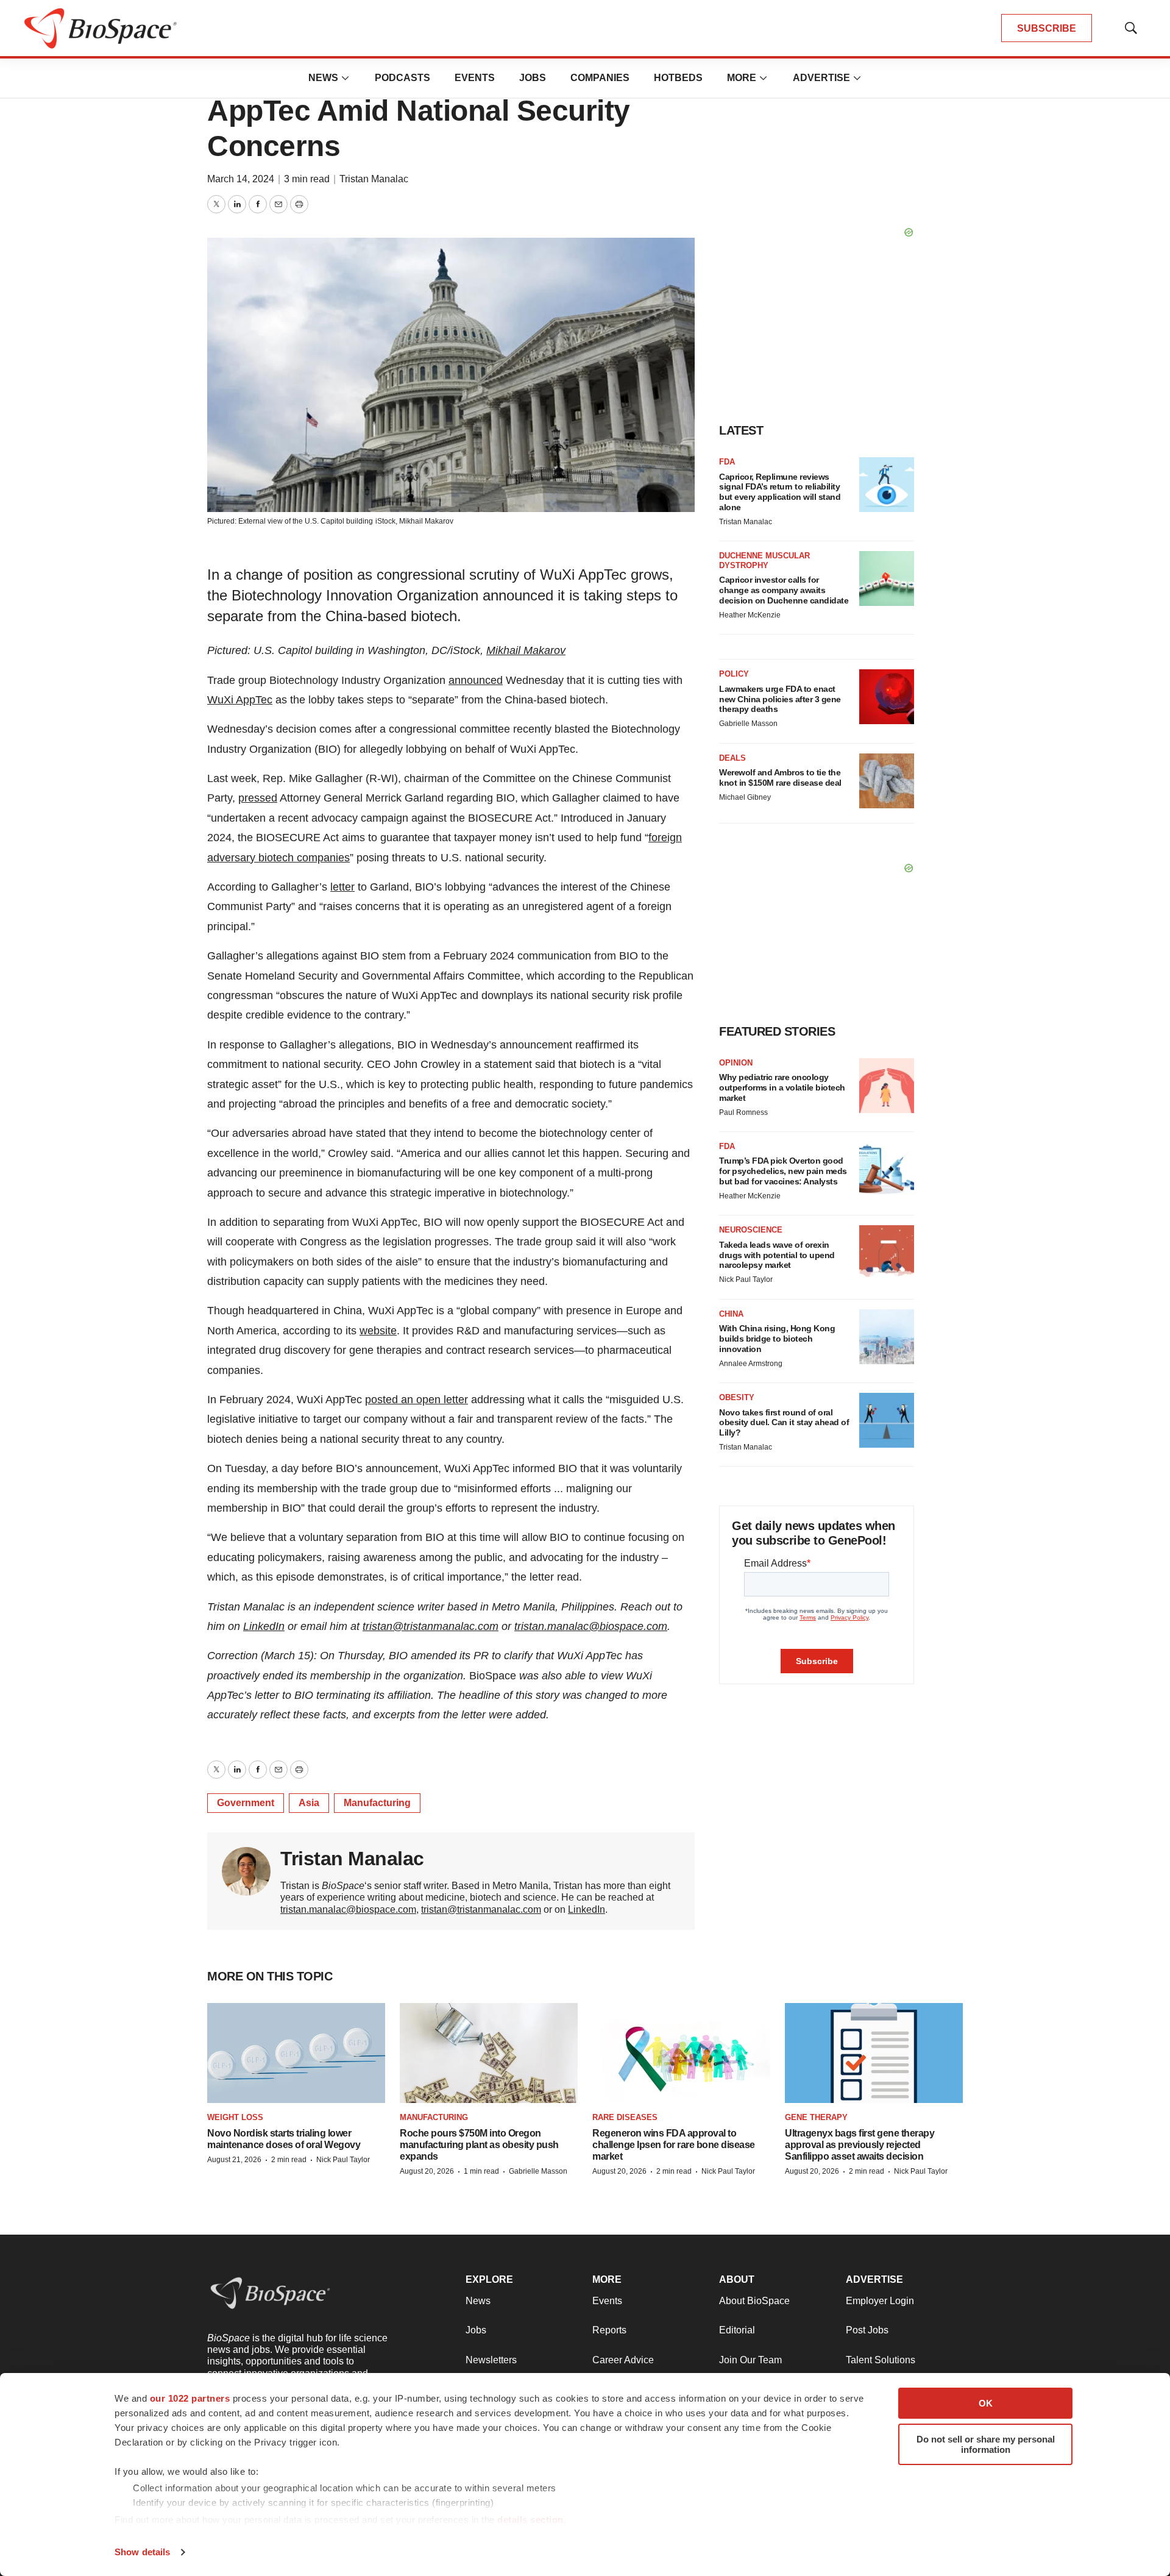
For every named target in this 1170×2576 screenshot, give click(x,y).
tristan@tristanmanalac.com (431, 1626)
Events (475, 78)
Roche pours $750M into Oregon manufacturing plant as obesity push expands (479, 2145)
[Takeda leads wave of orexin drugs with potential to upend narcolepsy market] (887, 1253)
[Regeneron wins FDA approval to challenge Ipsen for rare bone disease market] (681, 2053)
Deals (732, 758)
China (731, 1314)
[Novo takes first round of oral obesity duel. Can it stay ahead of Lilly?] (887, 1420)
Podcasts (402, 78)
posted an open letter (417, 1400)
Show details (142, 2552)
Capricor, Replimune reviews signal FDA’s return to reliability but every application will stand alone (780, 492)
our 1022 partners (190, 2398)
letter (342, 887)
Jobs (533, 78)
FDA (727, 462)
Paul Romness (743, 1112)
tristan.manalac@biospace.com (591, 1626)
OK (986, 2403)
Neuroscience (751, 1230)
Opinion (736, 1063)
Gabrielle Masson (748, 724)
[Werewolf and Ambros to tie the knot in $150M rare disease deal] (887, 781)
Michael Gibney (745, 797)
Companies (600, 78)
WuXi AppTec (240, 700)
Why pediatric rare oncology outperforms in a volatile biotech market (782, 1087)
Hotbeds (678, 78)
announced (476, 680)
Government (246, 1803)
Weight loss (235, 2117)
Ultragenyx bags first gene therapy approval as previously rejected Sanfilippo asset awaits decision (860, 2145)
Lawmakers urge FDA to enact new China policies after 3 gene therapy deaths (780, 699)
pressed (258, 798)
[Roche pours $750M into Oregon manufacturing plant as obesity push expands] (489, 2053)
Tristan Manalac (374, 179)
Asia (309, 1803)
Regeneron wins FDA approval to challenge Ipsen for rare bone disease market (674, 2145)
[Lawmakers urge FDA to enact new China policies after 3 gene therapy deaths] (887, 697)
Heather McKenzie (750, 615)
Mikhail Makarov (426, 521)
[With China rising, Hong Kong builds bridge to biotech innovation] (887, 1337)
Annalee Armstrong (751, 1364)
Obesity (737, 1397)
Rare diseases (625, 2117)
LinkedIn (264, 1626)
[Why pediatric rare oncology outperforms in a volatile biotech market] (887, 1086)
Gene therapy (816, 2117)
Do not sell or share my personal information (986, 2444)
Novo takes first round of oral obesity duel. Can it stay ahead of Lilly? (784, 1423)
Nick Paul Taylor (746, 1279)
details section (530, 2520)
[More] (346, 78)
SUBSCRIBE (1047, 28)
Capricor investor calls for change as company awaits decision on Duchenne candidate (784, 590)
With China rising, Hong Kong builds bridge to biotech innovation (777, 1339)
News (323, 78)
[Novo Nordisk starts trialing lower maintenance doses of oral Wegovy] (296, 2053)
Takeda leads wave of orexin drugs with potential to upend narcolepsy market (777, 1255)
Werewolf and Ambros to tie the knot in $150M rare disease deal (780, 777)
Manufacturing (377, 1803)
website (378, 1331)
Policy (734, 674)
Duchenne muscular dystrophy (764, 560)
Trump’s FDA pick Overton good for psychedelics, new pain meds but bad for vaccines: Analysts (783, 1171)
